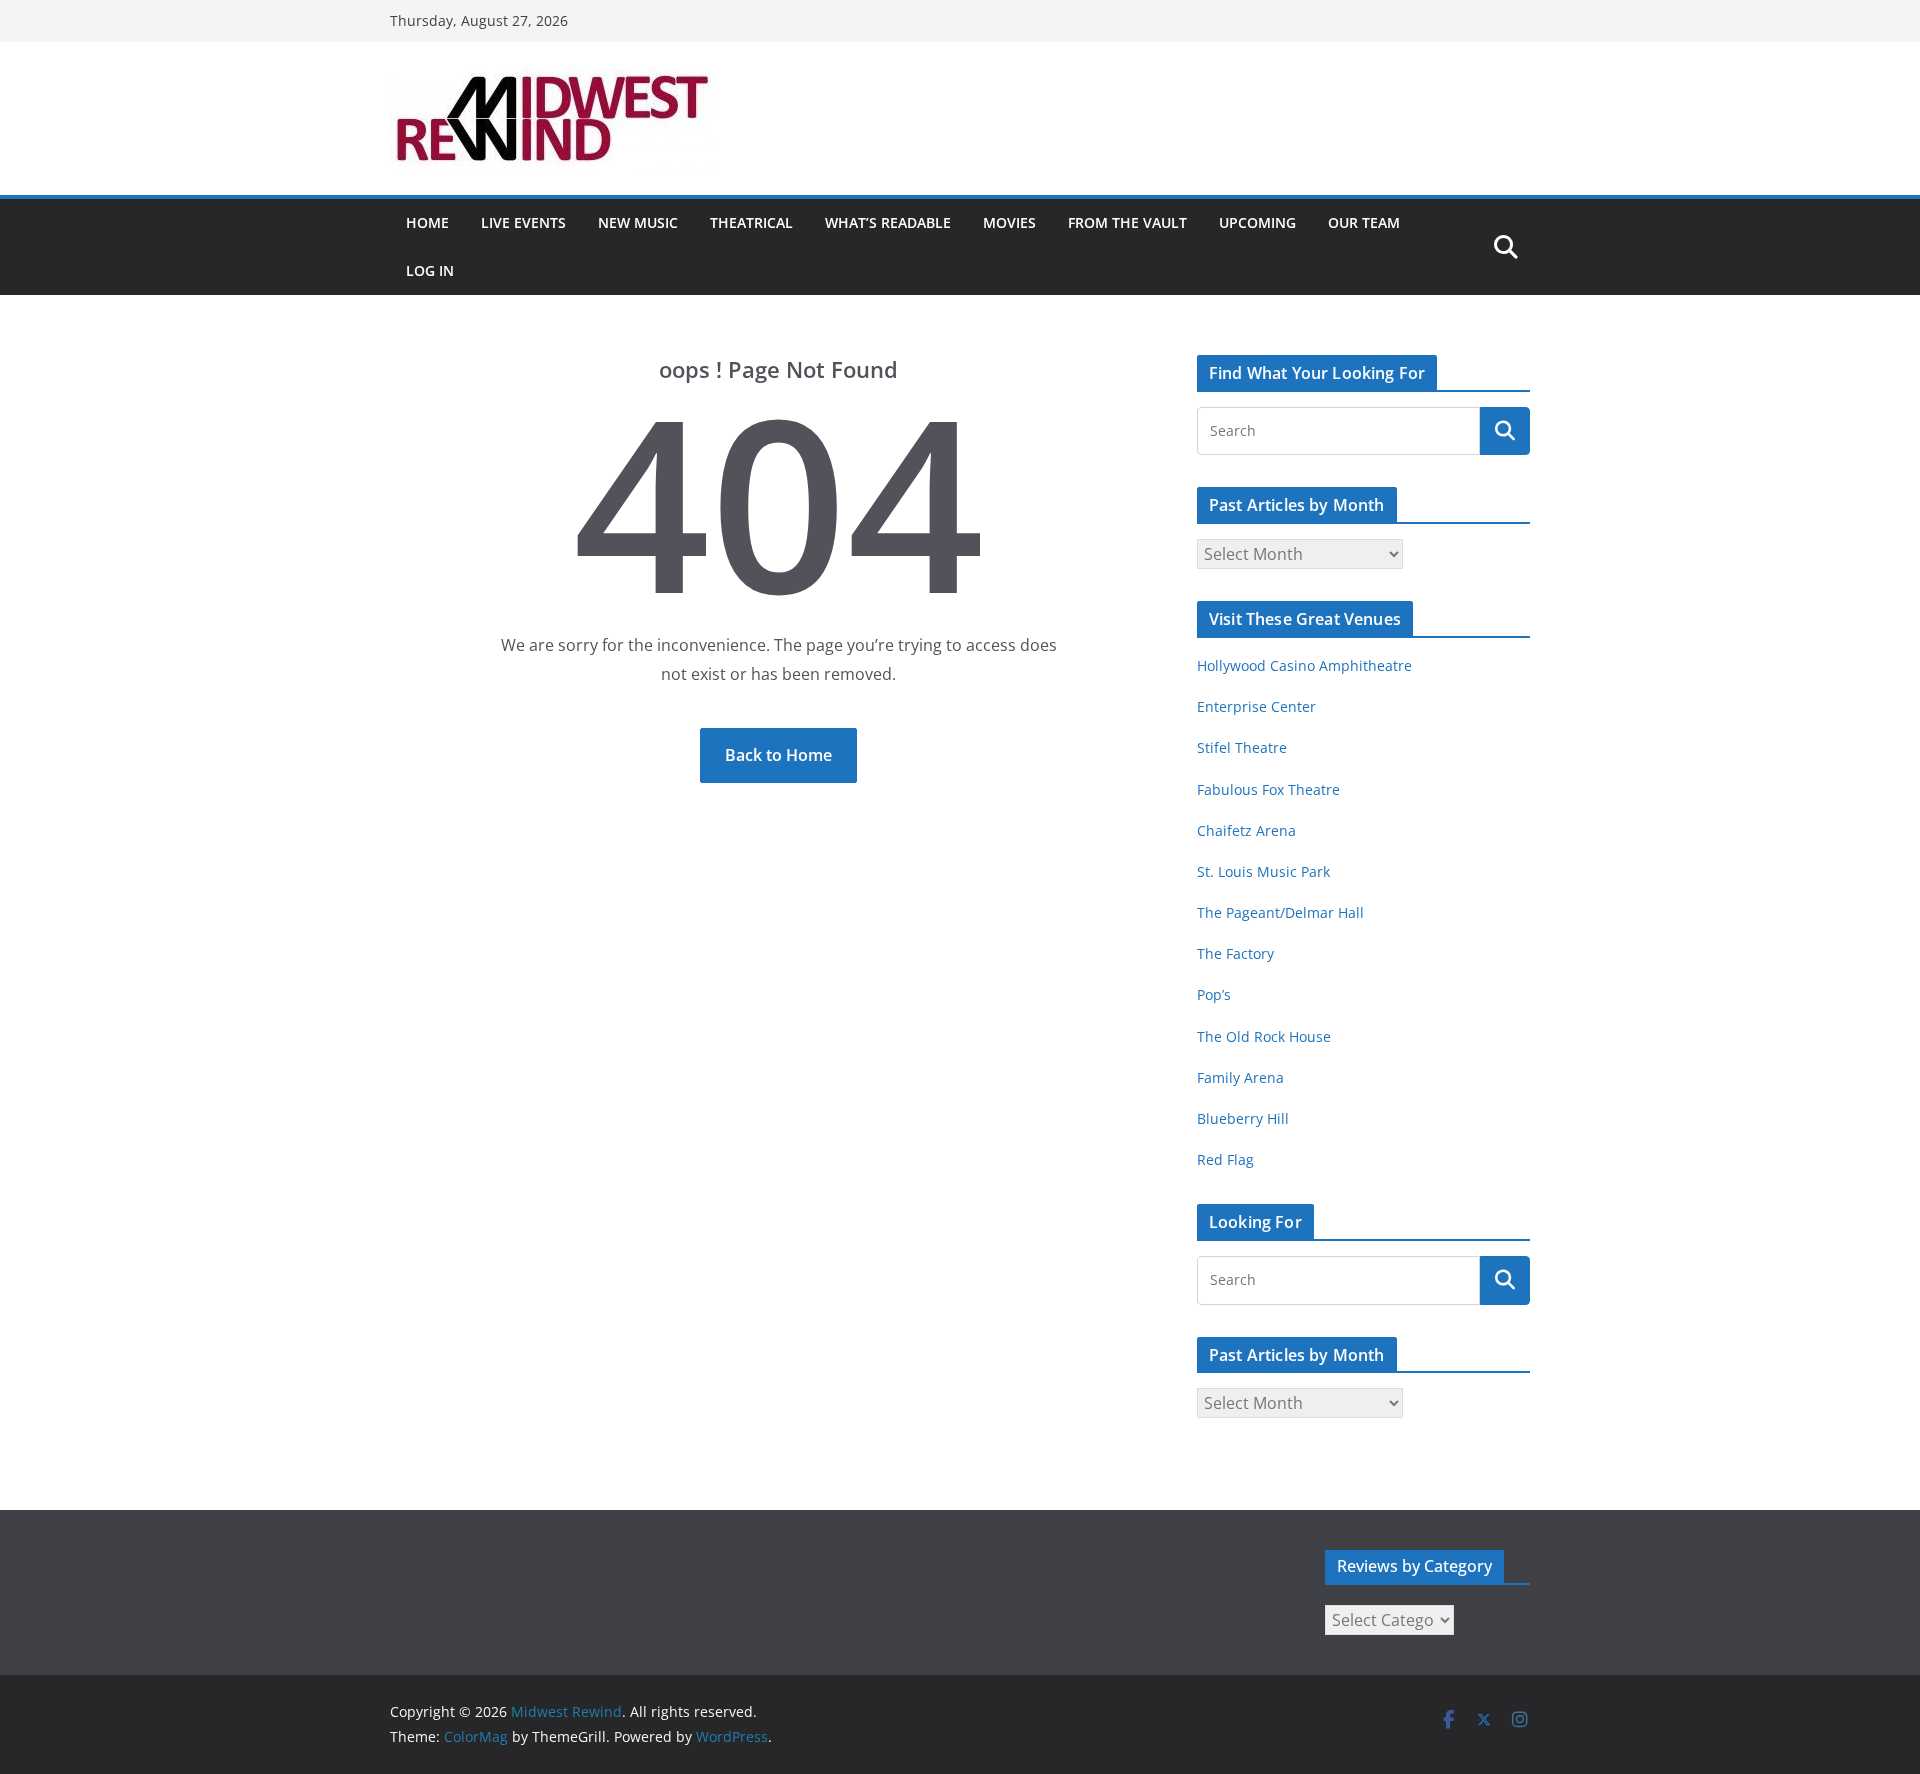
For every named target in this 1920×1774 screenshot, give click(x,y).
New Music (638, 222)
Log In (430, 270)
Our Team (1364, 222)
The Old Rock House (1264, 1036)
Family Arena (1240, 1077)
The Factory (1235, 953)
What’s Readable (888, 222)
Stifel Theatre (1242, 747)
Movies (1009, 222)
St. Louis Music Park (1263, 871)
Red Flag (1225, 1159)
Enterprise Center (1256, 706)
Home (427, 222)
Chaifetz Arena (1246, 830)
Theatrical (751, 222)
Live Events (523, 222)
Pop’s (1214, 994)
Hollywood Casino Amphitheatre (1304, 665)
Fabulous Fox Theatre (1268, 789)
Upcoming (1257, 222)
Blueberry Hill (1245, 1118)
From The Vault (1127, 222)
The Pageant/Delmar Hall (1280, 912)
